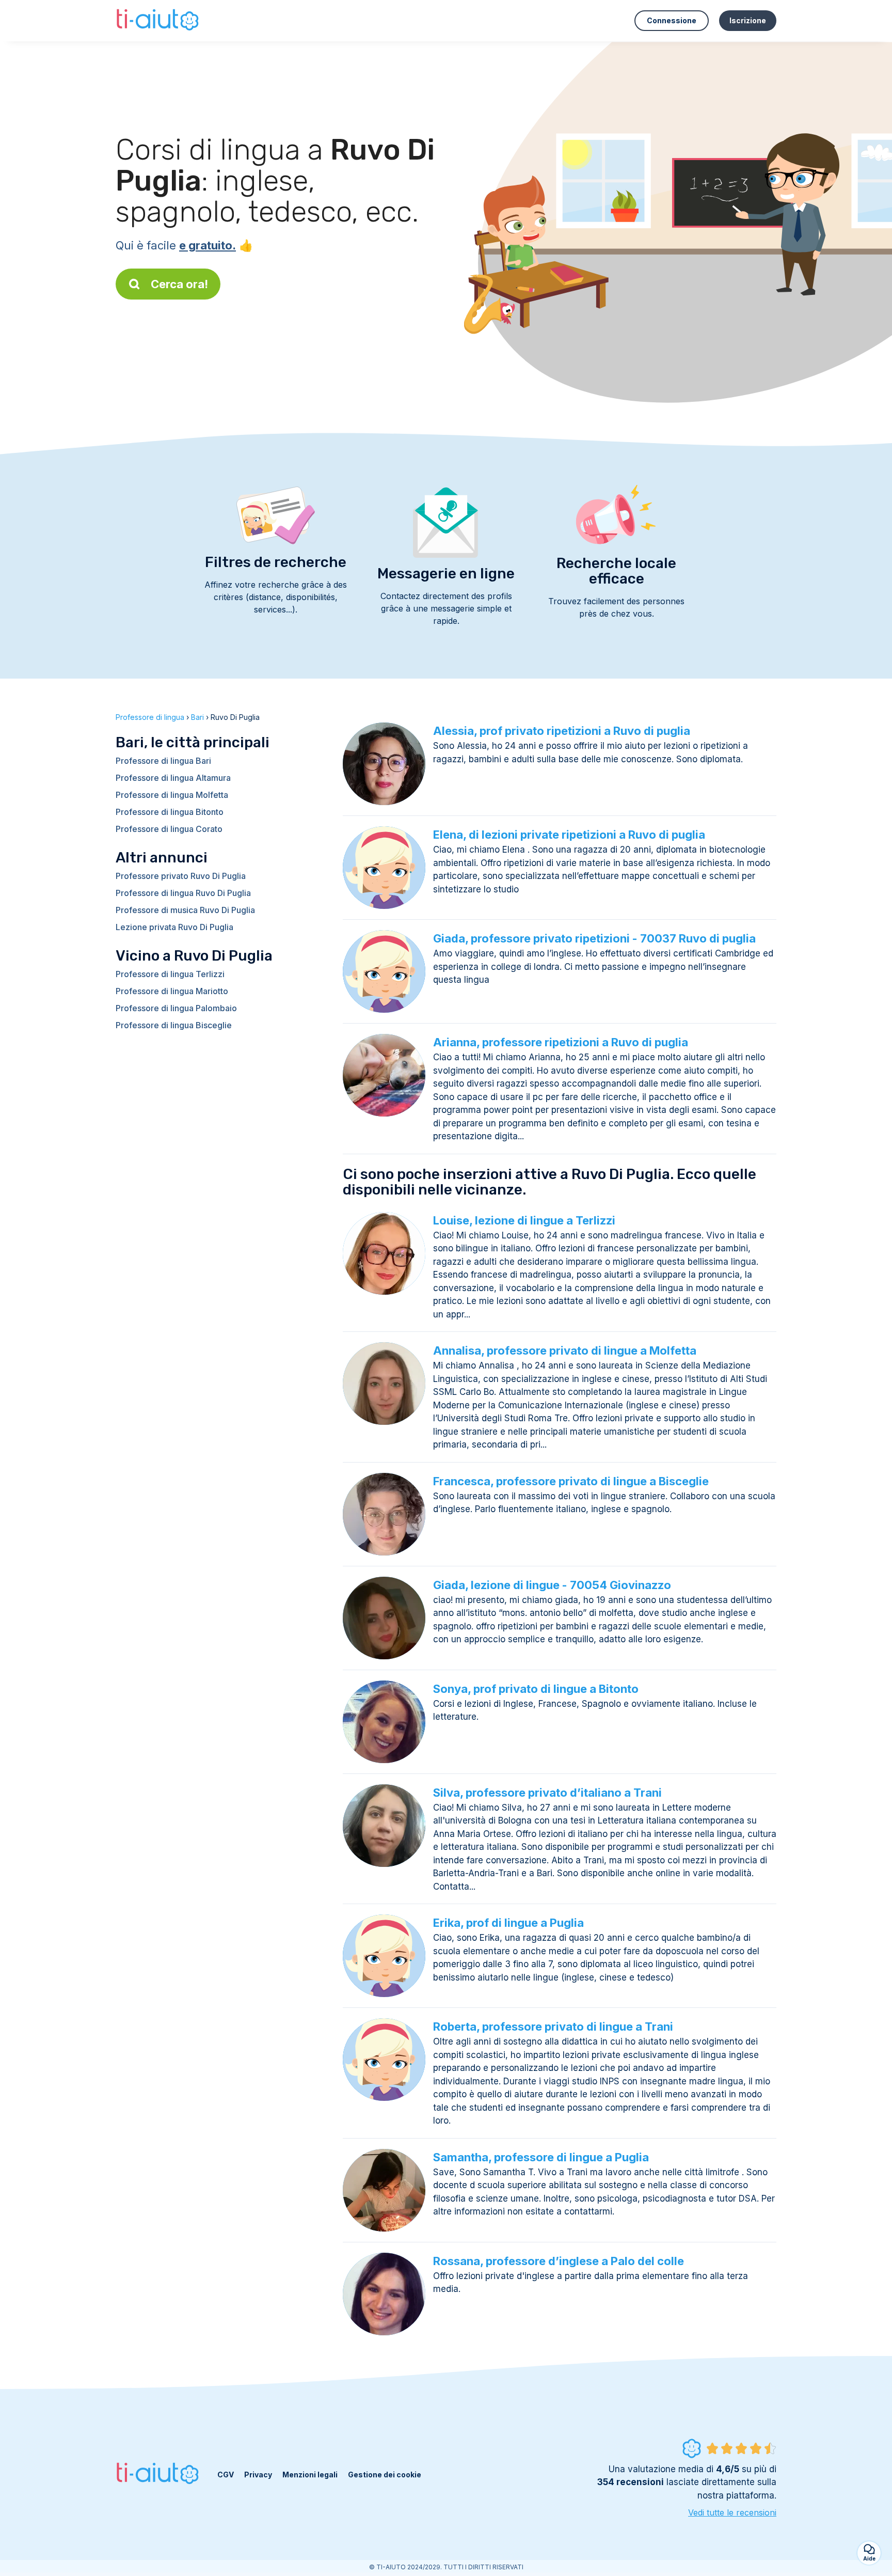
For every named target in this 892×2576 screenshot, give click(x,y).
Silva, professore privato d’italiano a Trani (547, 1793)
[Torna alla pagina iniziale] (159, 21)
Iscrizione (748, 20)
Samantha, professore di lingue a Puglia (541, 2157)
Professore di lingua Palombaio (176, 1008)
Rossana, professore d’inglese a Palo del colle (559, 2261)
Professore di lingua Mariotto (172, 991)
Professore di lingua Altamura (173, 778)
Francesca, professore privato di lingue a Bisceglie (571, 1481)
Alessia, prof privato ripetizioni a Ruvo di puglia (562, 731)
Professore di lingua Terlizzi (170, 974)
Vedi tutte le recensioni (732, 2512)
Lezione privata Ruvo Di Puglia (174, 927)
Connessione (672, 20)
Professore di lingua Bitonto (170, 812)
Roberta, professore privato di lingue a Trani (553, 2027)
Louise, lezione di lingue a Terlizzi (524, 1220)
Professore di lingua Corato (169, 829)
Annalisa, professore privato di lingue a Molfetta (565, 1350)
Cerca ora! (179, 284)
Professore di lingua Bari (163, 761)
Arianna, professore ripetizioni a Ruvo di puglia (561, 1042)
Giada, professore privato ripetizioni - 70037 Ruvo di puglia (594, 938)
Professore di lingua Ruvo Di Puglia (183, 893)
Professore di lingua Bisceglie (174, 1025)
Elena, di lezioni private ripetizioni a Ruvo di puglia (569, 835)
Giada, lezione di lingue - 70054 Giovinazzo (552, 1585)
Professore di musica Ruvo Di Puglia (185, 910)
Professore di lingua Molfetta (172, 795)
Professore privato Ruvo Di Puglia (181, 876)
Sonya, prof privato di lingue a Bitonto (536, 1689)
